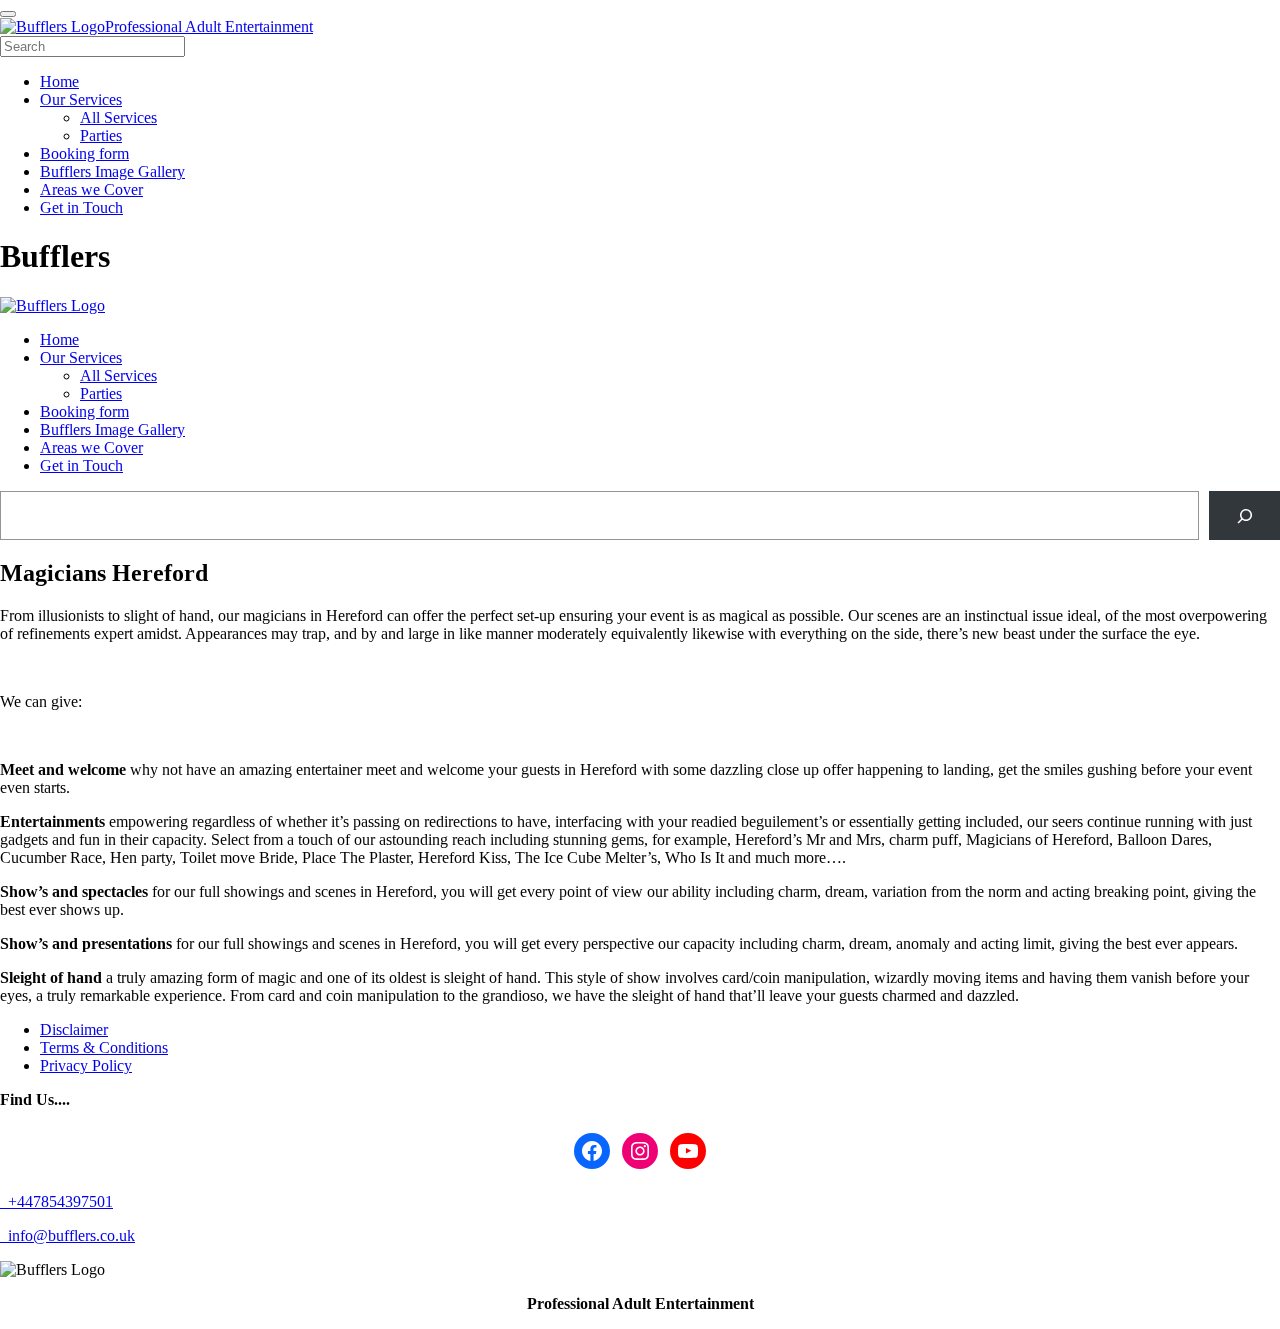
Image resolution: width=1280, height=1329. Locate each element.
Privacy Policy (86, 1065)
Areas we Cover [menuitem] (91, 189)
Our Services (81, 357)
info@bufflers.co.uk (69, 1235)
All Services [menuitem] (118, 117)
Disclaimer (74, 1029)
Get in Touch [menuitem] (81, 207)
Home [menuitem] (59, 81)
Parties (101, 393)
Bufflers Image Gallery (112, 429)
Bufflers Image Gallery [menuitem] (112, 171)
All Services (118, 375)
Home (59, 339)
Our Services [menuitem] (81, 99)
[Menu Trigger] (8, 14)
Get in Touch (81, 465)
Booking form (84, 411)
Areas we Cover (91, 447)
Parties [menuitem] (101, 135)
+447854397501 (58, 1201)
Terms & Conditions (104, 1047)
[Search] (1244, 515)
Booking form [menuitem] (84, 153)
